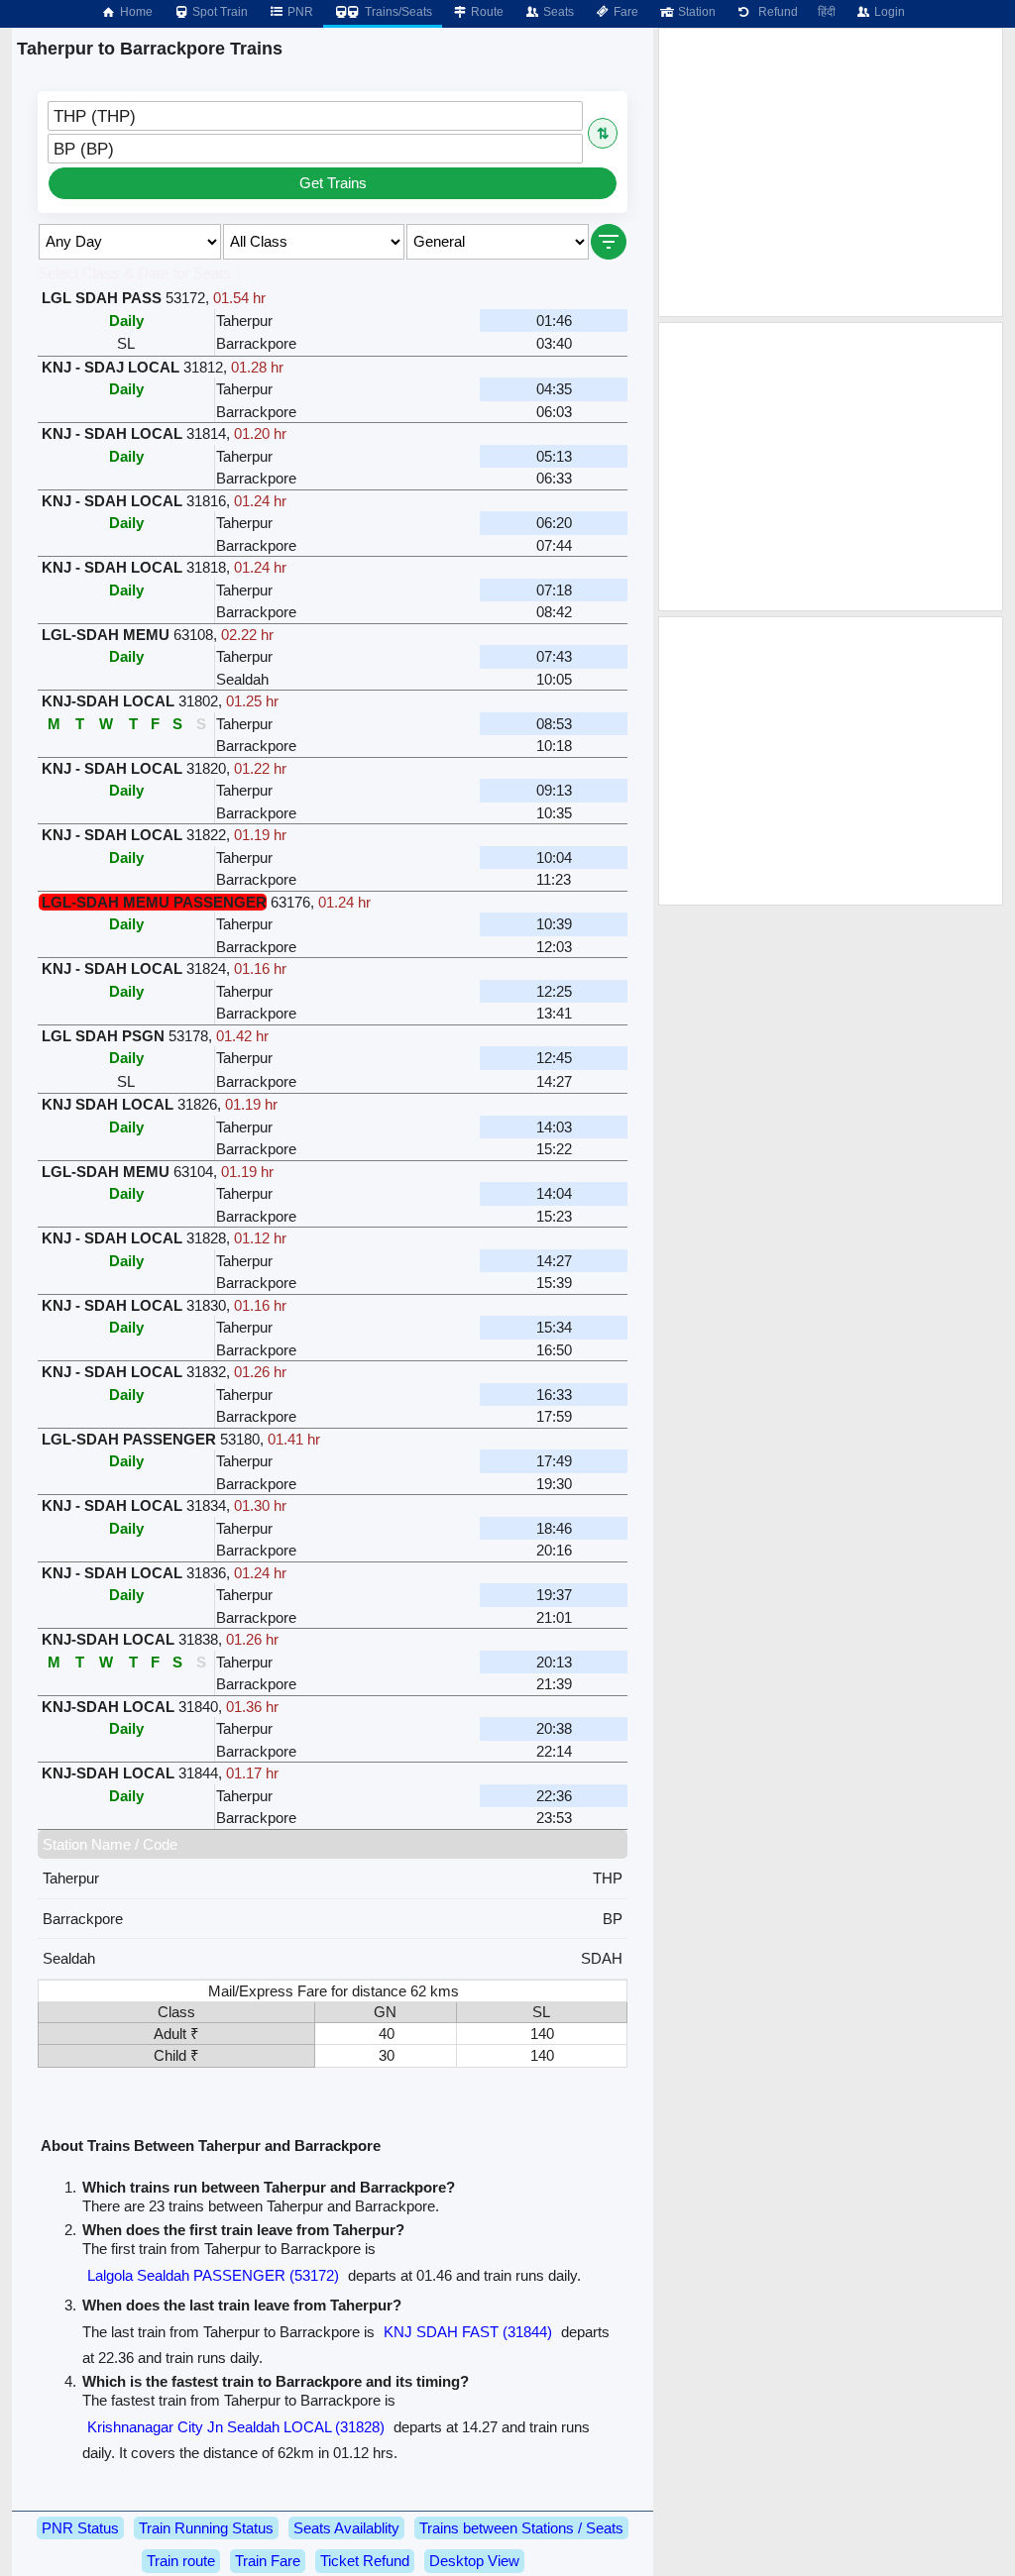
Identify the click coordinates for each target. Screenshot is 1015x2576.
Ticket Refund (365, 2561)
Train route (181, 2561)
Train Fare (268, 2561)
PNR (299, 12)
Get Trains (333, 183)
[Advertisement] (831, 172)
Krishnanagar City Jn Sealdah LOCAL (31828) (236, 2427)
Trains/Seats (397, 12)
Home (135, 12)
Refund (775, 12)
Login (888, 12)
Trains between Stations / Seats (521, 2528)
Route (486, 12)
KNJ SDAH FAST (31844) (468, 2332)
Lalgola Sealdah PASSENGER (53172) (213, 2275)
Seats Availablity (346, 2528)
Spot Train (219, 12)
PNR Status (80, 2528)
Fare (624, 12)
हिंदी (827, 12)
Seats (557, 12)
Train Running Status (206, 2528)
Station (695, 12)
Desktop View (474, 2561)
